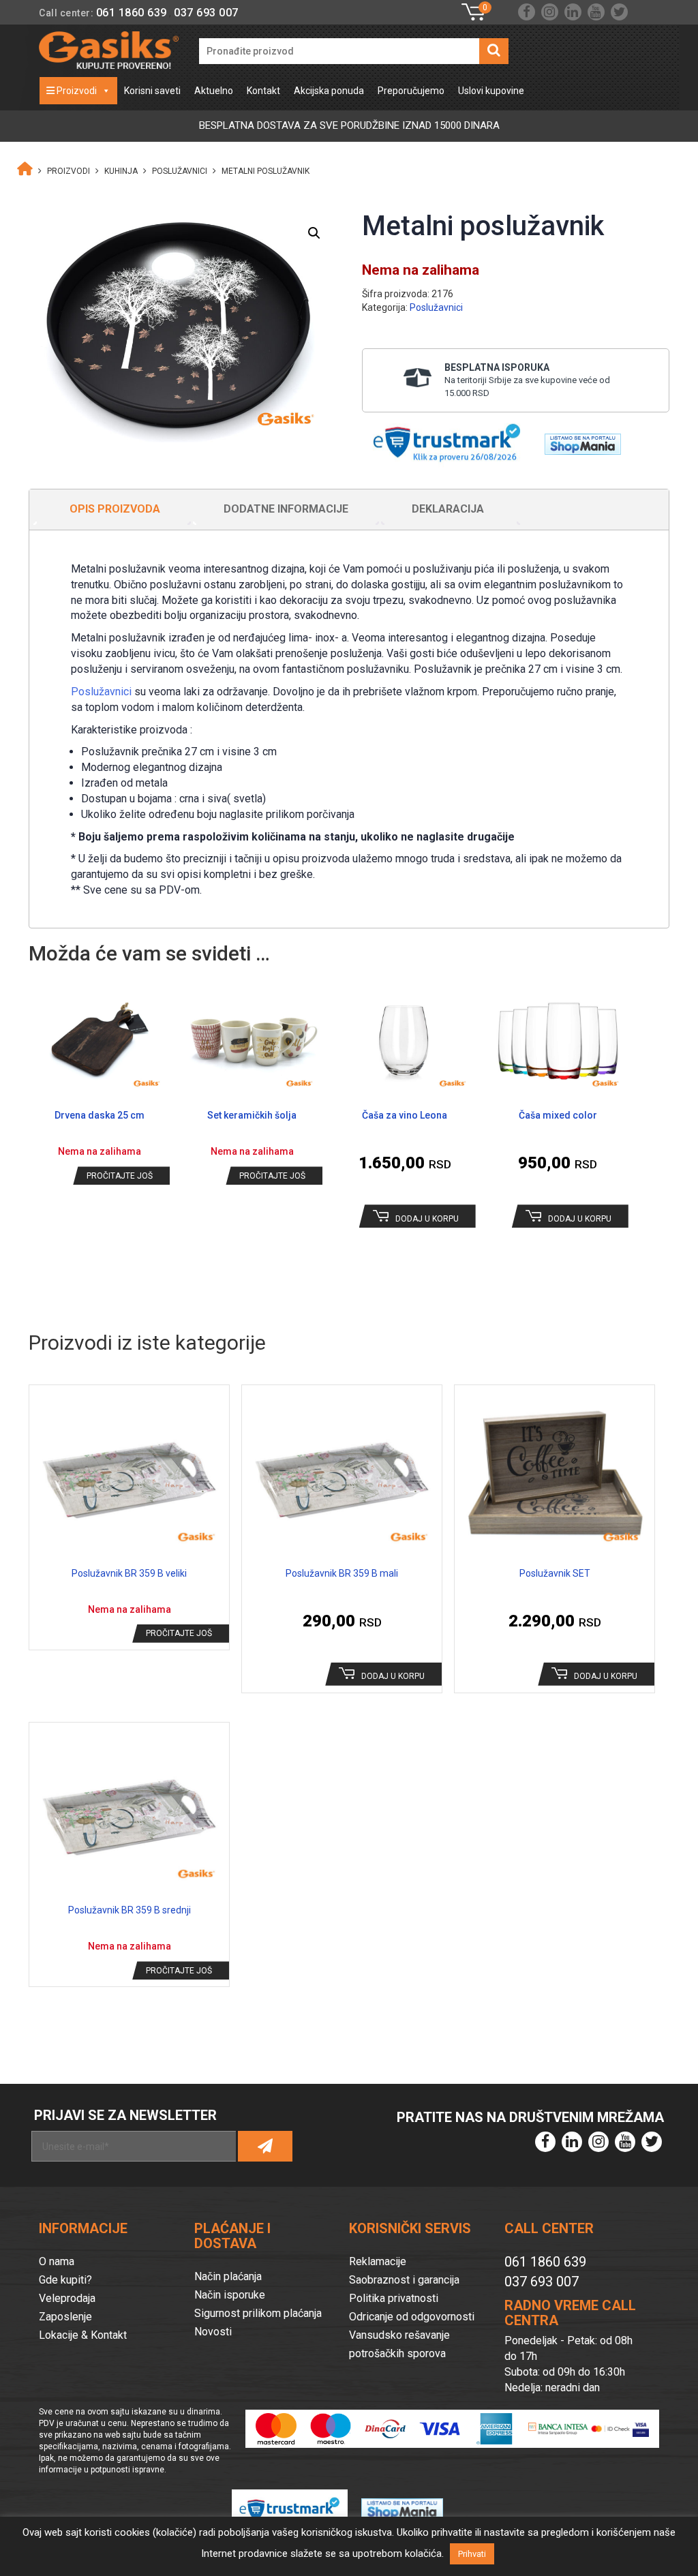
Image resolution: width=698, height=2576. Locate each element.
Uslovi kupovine (491, 91)
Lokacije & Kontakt (83, 2335)
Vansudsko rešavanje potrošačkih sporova (399, 2344)
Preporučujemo (411, 91)
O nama (57, 2261)
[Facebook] (527, 12)
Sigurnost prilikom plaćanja (258, 2313)
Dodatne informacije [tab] (286, 509)
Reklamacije (378, 2261)
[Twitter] (619, 12)
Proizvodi (76, 91)
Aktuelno (214, 91)
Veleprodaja (67, 2298)
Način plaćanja (228, 2276)
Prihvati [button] (472, 2554)
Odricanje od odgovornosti (412, 2317)
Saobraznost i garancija (404, 2280)
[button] (314, 233)
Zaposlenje (65, 2317)
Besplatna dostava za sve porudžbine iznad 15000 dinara (349, 125)
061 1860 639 (132, 13)
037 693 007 (206, 13)
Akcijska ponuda (329, 91)
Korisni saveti (152, 91)
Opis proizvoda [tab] (115, 509)
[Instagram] (550, 12)
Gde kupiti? (65, 2280)
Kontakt (263, 91)
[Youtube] (596, 12)
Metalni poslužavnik (265, 171)
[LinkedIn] (573, 12)
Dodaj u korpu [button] (427, 1219)
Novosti (213, 2332)
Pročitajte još (120, 1176)
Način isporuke (230, 2295)
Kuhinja (121, 171)
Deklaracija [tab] (448, 509)
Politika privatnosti (394, 2298)
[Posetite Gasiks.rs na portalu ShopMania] (578, 440)
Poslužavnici (180, 171)
